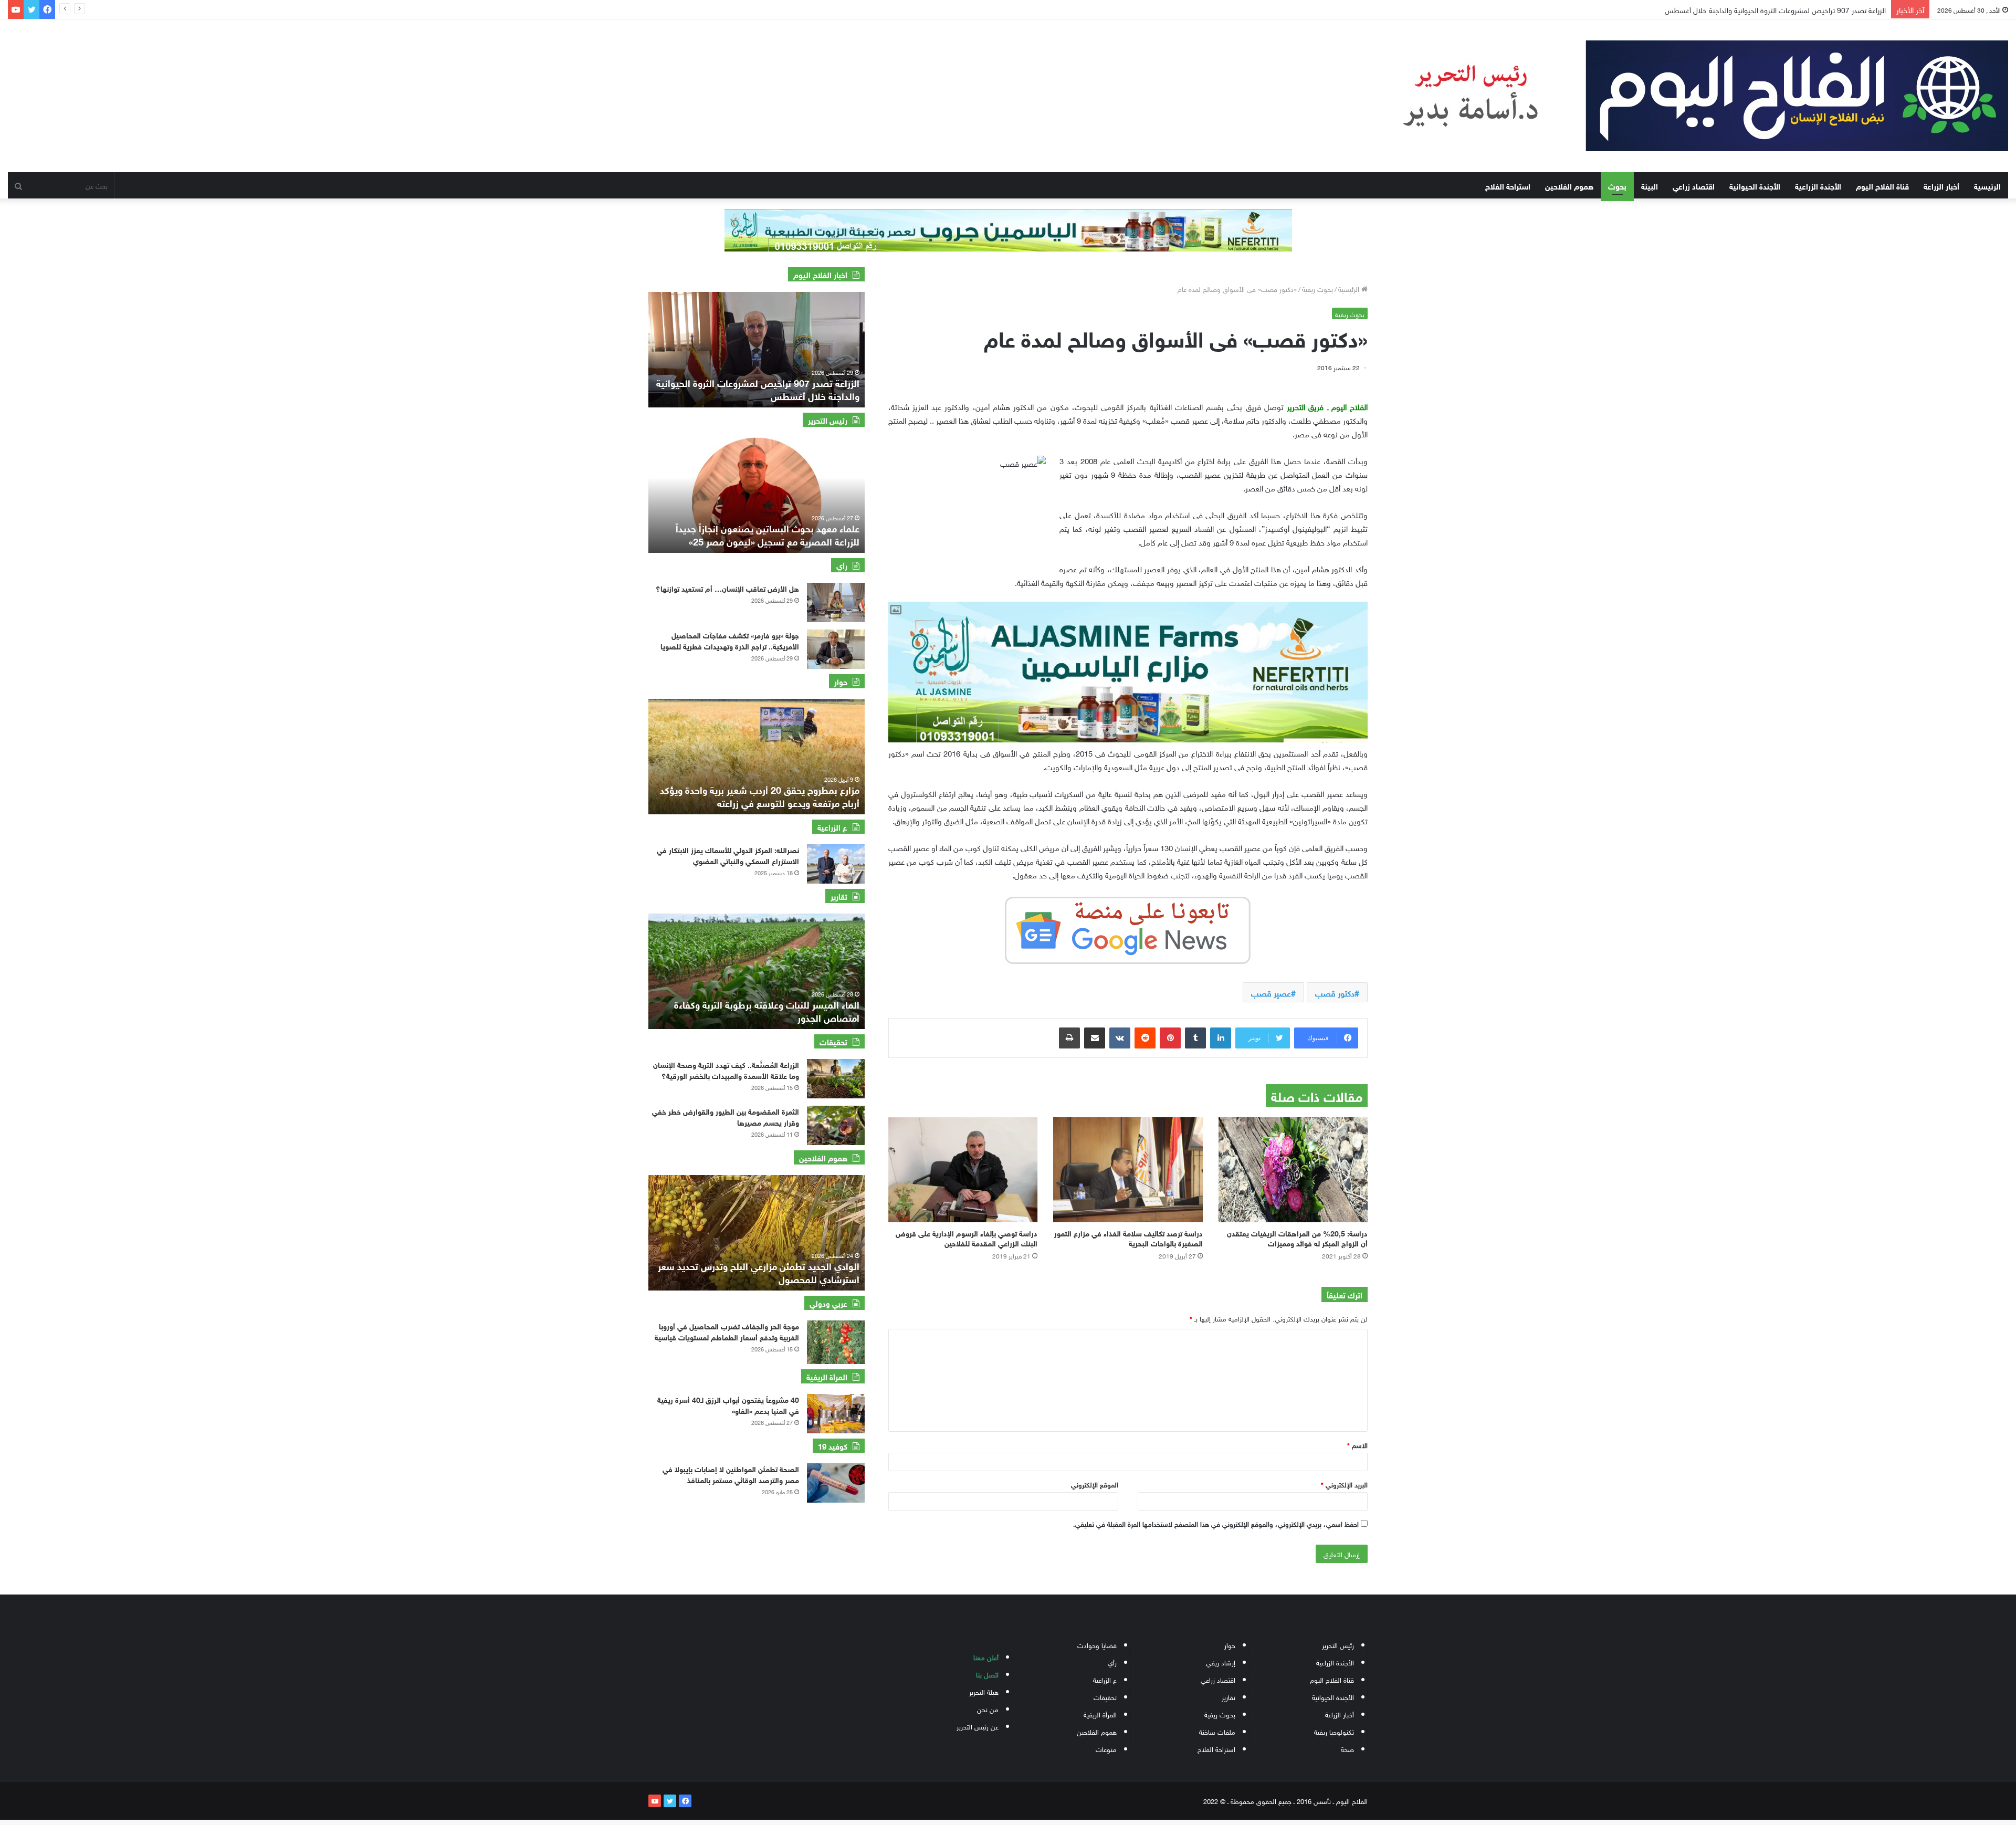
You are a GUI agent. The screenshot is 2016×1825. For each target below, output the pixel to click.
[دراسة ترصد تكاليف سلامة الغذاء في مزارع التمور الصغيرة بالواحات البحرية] (1128, 1170)
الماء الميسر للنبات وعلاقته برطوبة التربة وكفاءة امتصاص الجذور (767, 1010)
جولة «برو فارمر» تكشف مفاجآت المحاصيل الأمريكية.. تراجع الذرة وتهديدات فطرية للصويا (730, 640)
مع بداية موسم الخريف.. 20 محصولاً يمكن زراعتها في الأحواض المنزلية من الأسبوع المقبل (1755, 9)
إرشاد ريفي (1221, 1662)
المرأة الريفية (1100, 1714)
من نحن (988, 1709)
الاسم (1357, 1445)
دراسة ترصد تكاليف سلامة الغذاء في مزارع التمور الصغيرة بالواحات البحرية (1128, 1237)
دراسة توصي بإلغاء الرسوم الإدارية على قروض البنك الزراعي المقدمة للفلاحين (967, 1237)
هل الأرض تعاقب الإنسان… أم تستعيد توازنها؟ (727, 588)
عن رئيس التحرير (978, 1726)
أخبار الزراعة (1941, 185)
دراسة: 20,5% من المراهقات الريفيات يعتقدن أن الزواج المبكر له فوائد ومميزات (1297, 1237)
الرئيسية (1987, 185)
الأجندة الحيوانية (1755, 185)
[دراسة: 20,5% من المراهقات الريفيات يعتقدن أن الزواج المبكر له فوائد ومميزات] (1293, 1170)
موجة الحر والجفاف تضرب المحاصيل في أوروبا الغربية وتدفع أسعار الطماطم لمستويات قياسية (727, 1331)
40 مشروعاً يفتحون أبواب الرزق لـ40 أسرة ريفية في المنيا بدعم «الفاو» (728, 1404)
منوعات (1106, 1749)
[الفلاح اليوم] (1685, 96)
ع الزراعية (1105, 1679)
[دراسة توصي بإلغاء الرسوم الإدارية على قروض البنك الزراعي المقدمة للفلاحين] (963, 1170)
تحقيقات (1105, 1697)
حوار (1230, 1645)
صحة (1347, 1749)
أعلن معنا (986, 1657)
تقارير (1228, 1697)
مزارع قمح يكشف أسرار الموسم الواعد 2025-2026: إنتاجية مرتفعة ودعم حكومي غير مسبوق (759, 796)
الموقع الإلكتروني (1095, 1484)
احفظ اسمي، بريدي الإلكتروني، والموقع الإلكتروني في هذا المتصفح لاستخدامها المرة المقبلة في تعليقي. (1216, 1523)
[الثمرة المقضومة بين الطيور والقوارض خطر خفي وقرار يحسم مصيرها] (836, 1125)
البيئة (1650, 185)
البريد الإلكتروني (1344, 1484)
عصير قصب (1271, 992)
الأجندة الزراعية (1818, 185)
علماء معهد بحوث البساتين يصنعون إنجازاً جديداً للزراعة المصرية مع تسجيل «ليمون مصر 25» (768, 534)
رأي (1112, 1662)
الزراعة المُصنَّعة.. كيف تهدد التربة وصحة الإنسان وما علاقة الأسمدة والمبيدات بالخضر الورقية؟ (726, 1069)
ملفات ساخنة (1217, 1731)
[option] (757, 350)
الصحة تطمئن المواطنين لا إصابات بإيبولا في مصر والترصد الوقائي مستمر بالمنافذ (731, 1474)
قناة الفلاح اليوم (1882, 185)
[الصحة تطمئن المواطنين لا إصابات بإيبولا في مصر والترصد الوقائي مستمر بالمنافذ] (836, 1483)
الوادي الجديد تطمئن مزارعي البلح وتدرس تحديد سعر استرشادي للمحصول (759, 1272)
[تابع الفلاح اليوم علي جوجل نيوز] (1128, 928)
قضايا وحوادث (1097, 1645)
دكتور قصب (1335, 992)
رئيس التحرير (1338, 1645)
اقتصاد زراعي (1694, 185)
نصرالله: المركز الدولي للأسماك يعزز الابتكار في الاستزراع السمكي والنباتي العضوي (728, 855)
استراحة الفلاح (1508, 185)
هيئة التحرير (984, 1691)
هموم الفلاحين (1569, 185)
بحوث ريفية (1317, 289)
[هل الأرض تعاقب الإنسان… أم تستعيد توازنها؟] (836, 602)
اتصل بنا (987, 1674)
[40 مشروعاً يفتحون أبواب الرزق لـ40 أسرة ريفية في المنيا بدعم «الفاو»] (836, 1414)
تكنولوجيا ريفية (1334, 1731)
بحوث (1617, 185)
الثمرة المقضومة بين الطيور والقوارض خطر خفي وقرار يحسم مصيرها (726, 1116)
